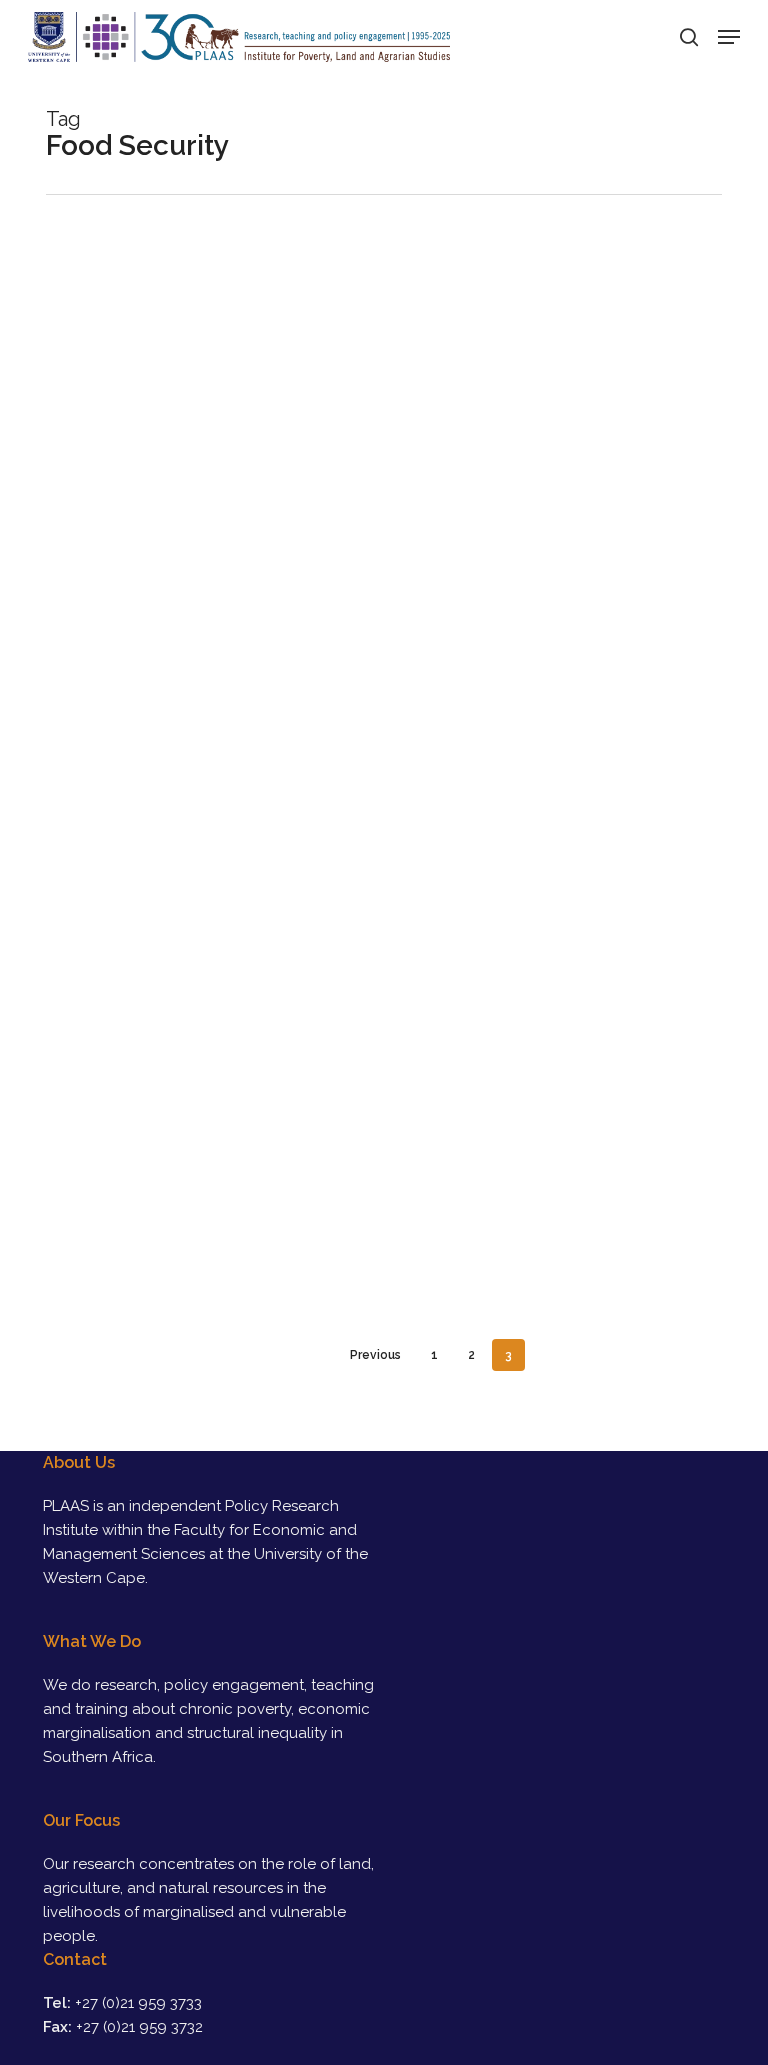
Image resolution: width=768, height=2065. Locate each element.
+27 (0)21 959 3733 (138, 2003)
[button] (729, 37)
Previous (375, 1355)
